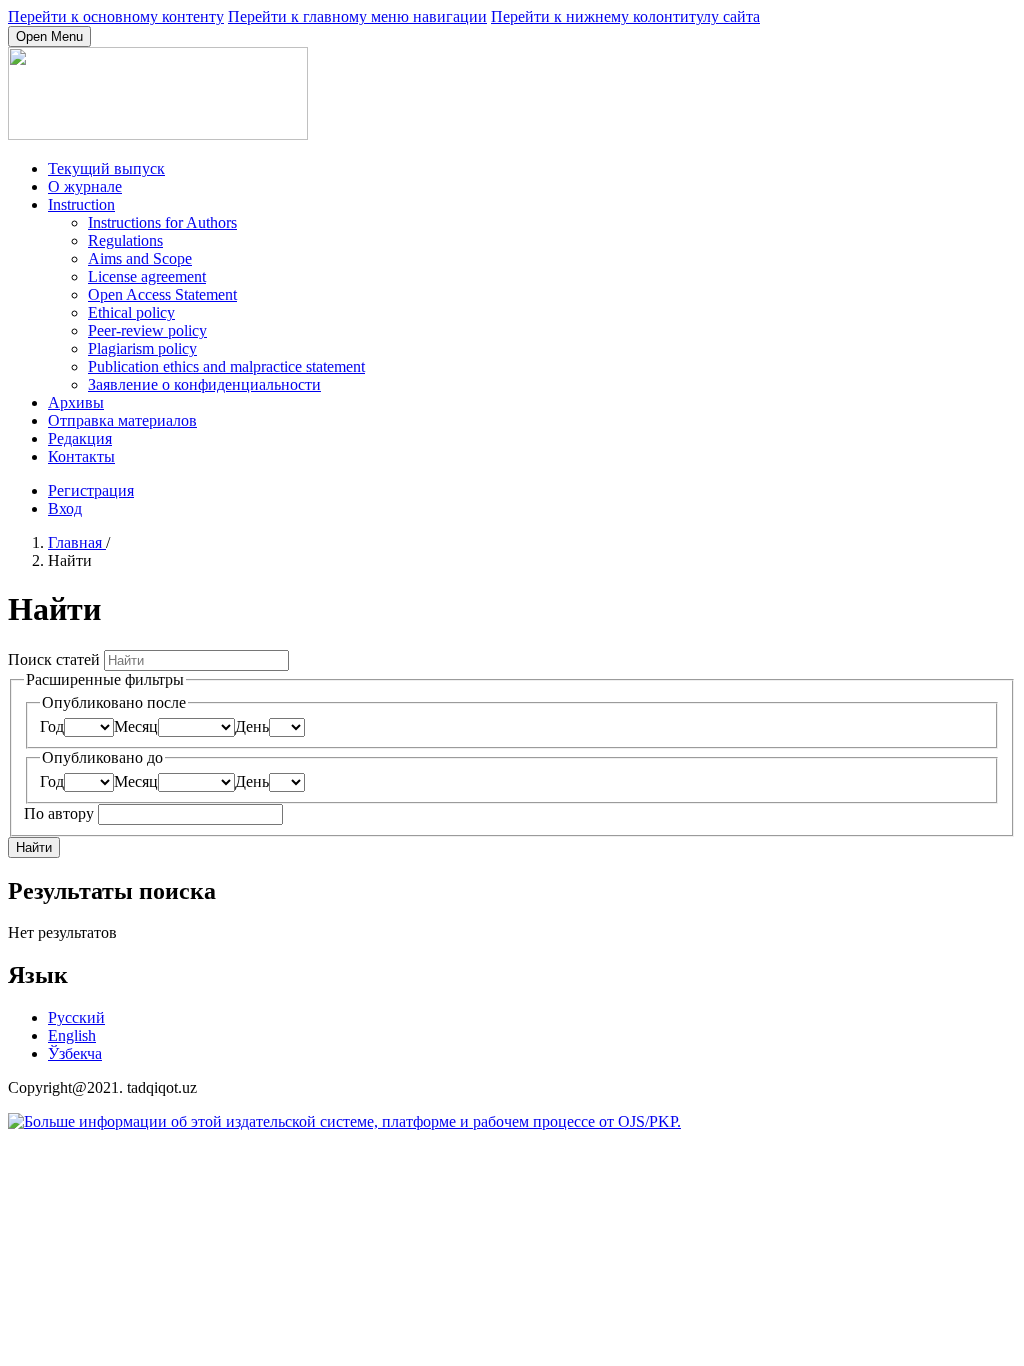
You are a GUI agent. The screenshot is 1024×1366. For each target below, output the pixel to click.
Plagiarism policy (142, 348)
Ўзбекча (75, 1053)
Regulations (125, 240)
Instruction (81, 204)
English (72, 1035)
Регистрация (91, 490)
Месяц (136, 726)
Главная (77, 542)
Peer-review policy (147, 330)
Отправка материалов (122, 420)
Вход (65, 508)
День (252, 726)
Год (52, 726)
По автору (61, 813)
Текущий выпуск (106, 168)
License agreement (147, 276)
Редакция (80, 438)
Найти (34, 847)
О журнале (85, 186)
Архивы (76, 402)
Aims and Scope (140, 258)
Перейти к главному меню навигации (357, 16)
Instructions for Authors (162, 222)
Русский (76, 1017)
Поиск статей (56, 659)
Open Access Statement (162, 294)
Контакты (81, 456)
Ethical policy (131, 312)
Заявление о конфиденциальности (204, 384)
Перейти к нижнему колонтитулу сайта (625, 16)
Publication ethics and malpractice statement (226, 366)
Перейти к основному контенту (116, 16)
